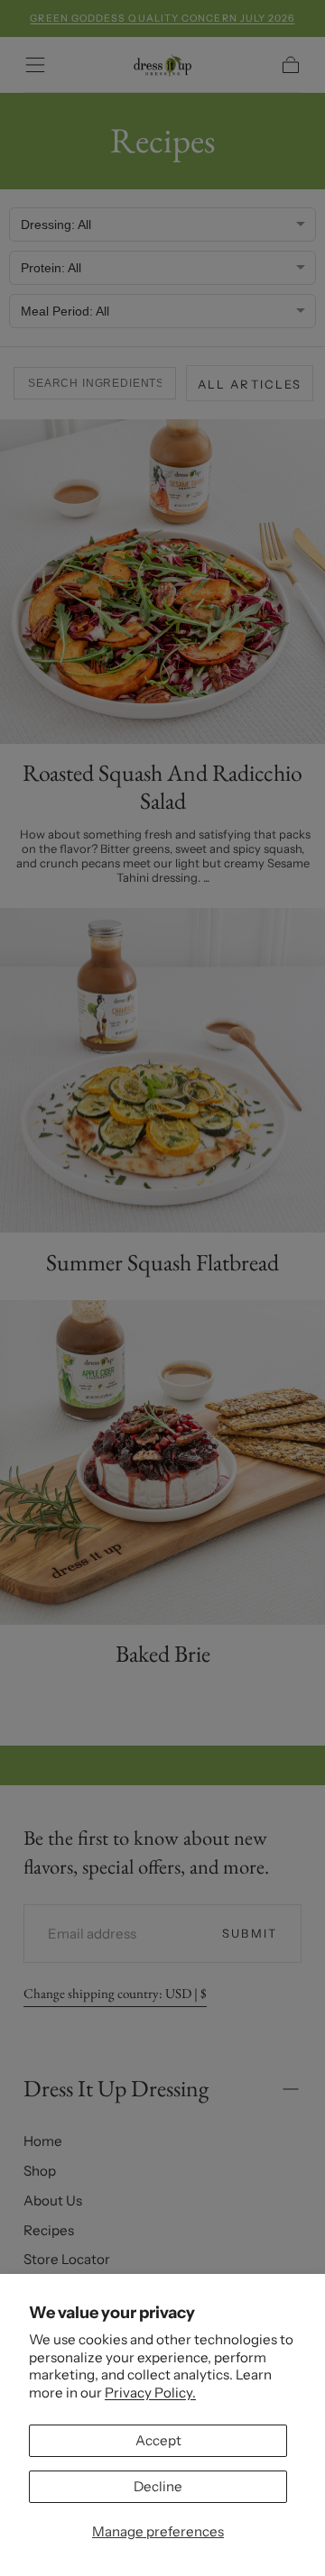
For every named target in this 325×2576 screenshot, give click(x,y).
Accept (158, 2440)
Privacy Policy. (150, 2393)
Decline (158, 2486)
